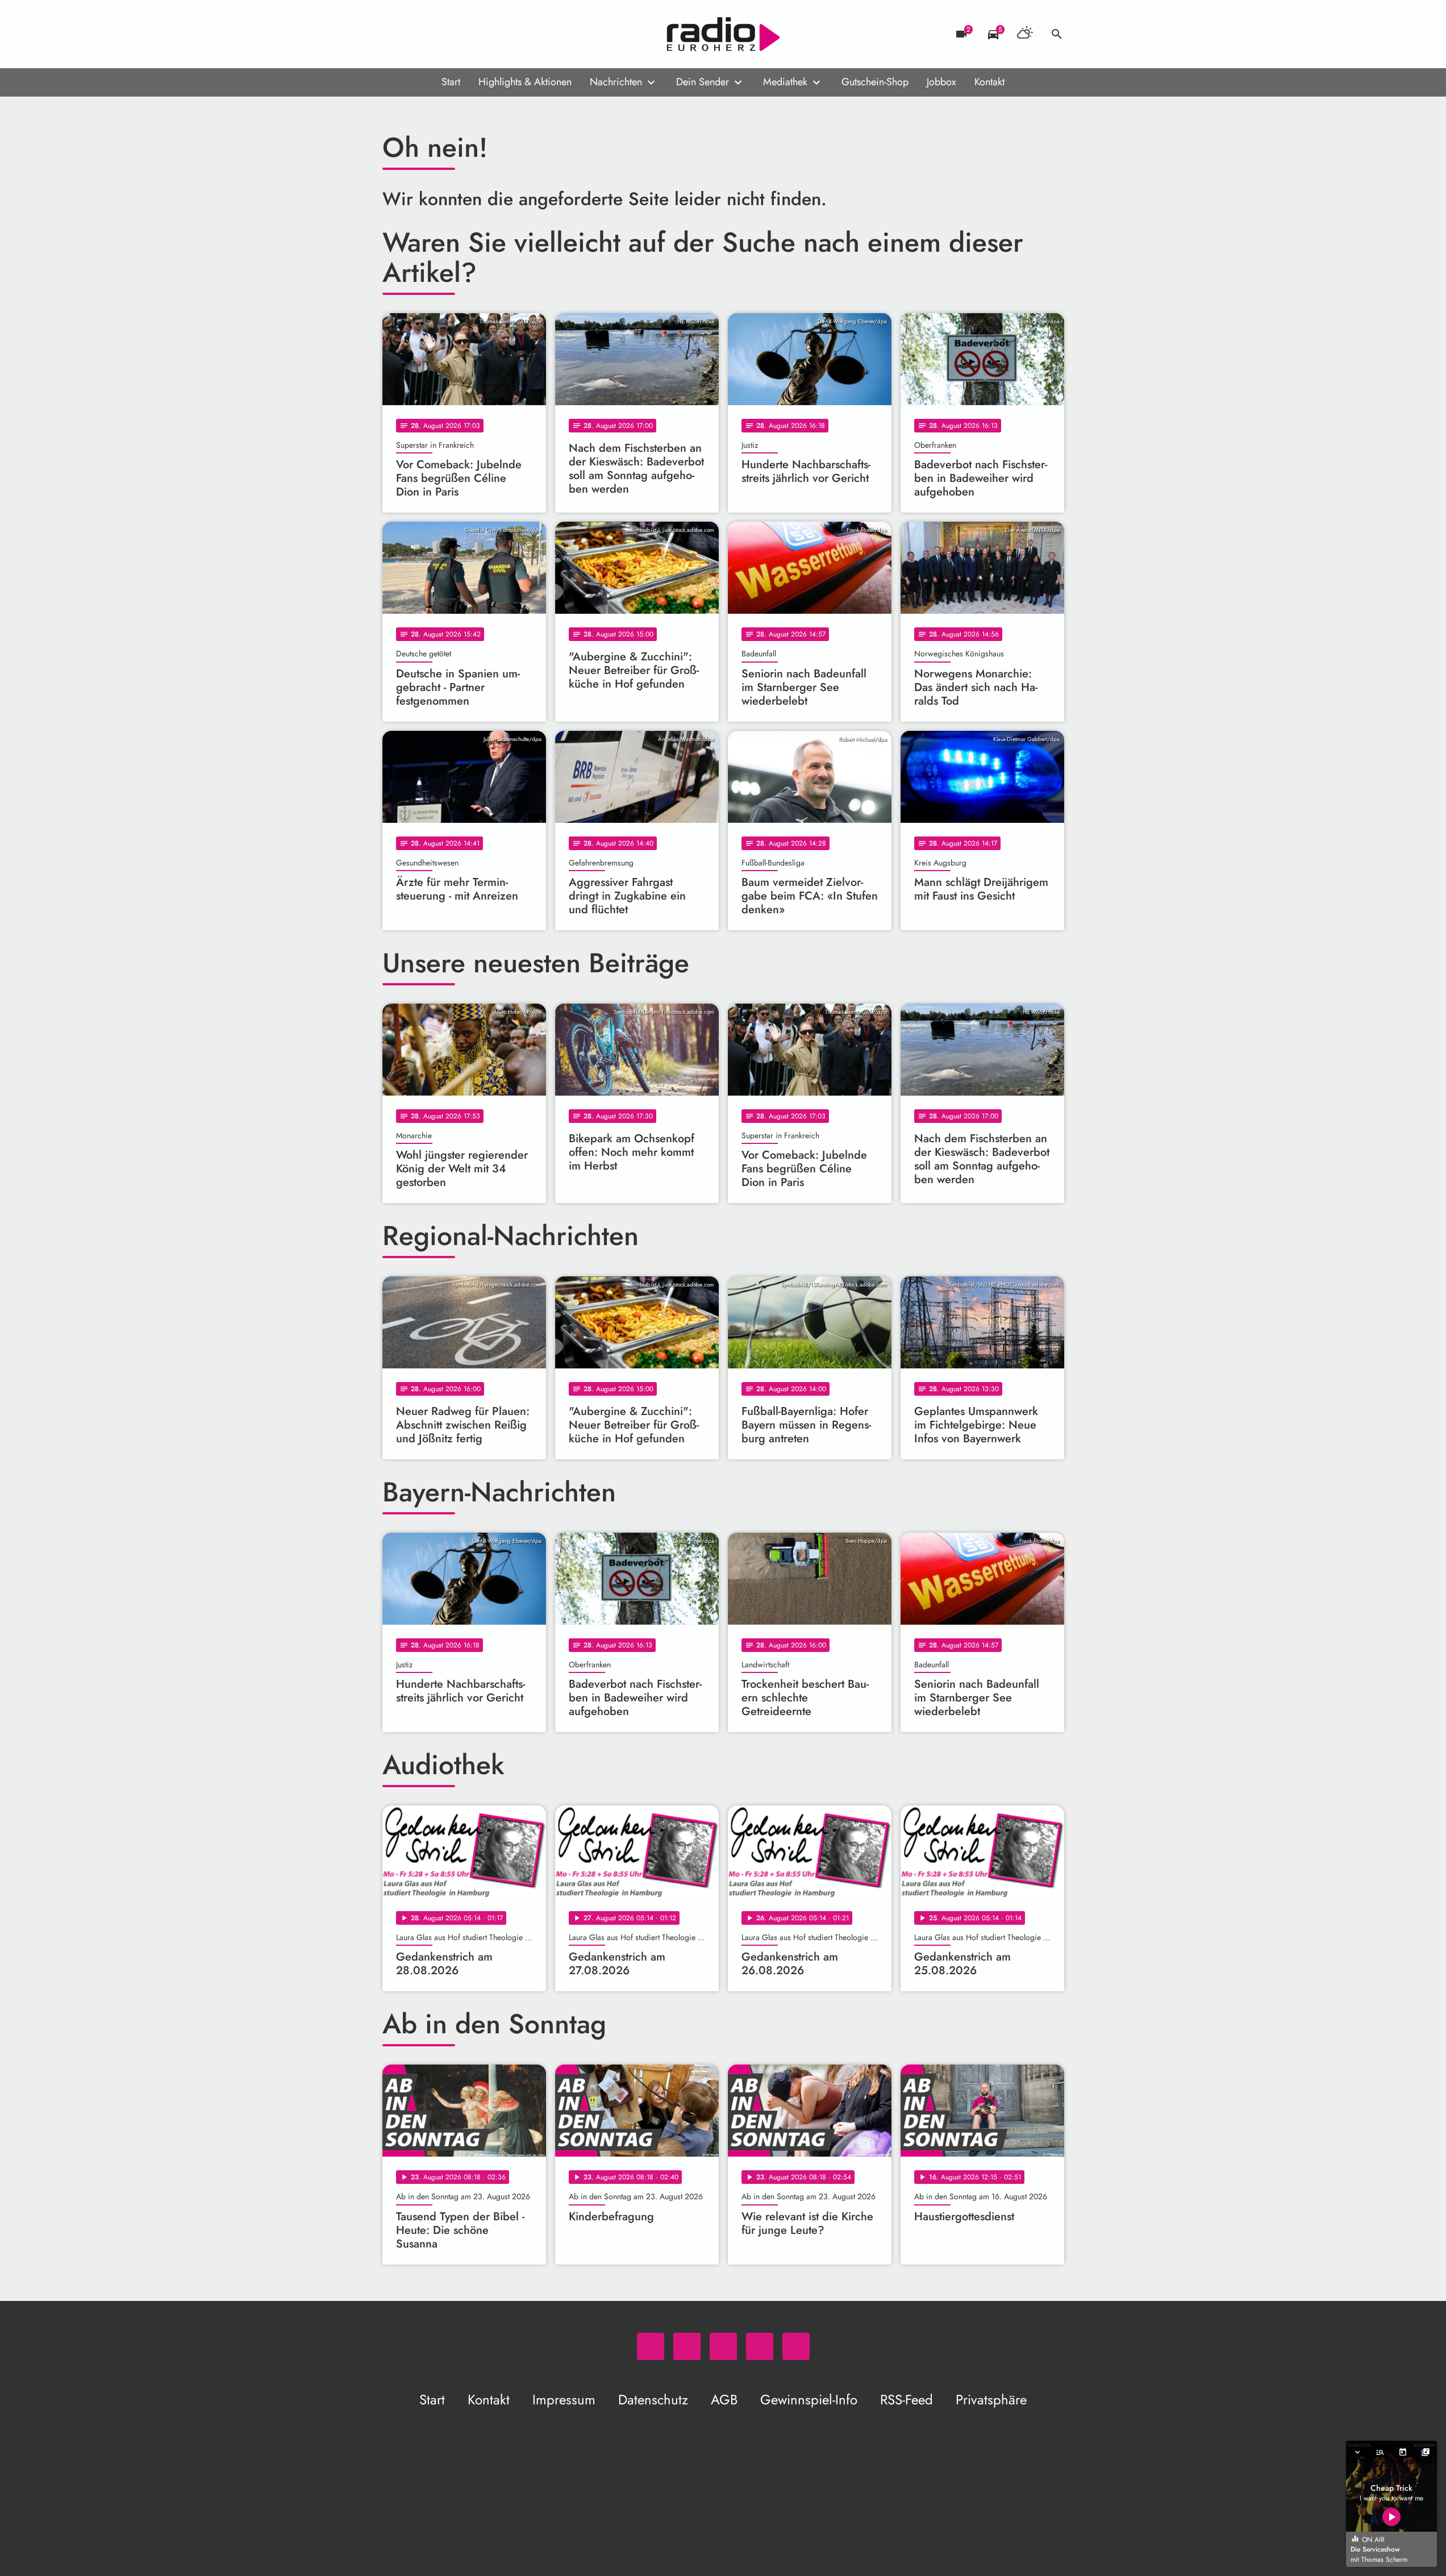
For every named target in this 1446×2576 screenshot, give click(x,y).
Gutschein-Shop (875, 82)
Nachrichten (616, 82)
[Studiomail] (462, 34)
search (1057, 34)
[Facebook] (416, 34)
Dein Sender (703, 82)
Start (451, 82)
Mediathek (785, 82)
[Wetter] (1025, 34)
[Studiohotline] (485, 34)
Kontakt (989, 82)
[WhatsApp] (394, 34)
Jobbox (941, 82)
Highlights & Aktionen (525, 82)
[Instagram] (439, 34)
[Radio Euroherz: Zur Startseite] (723, 34)
